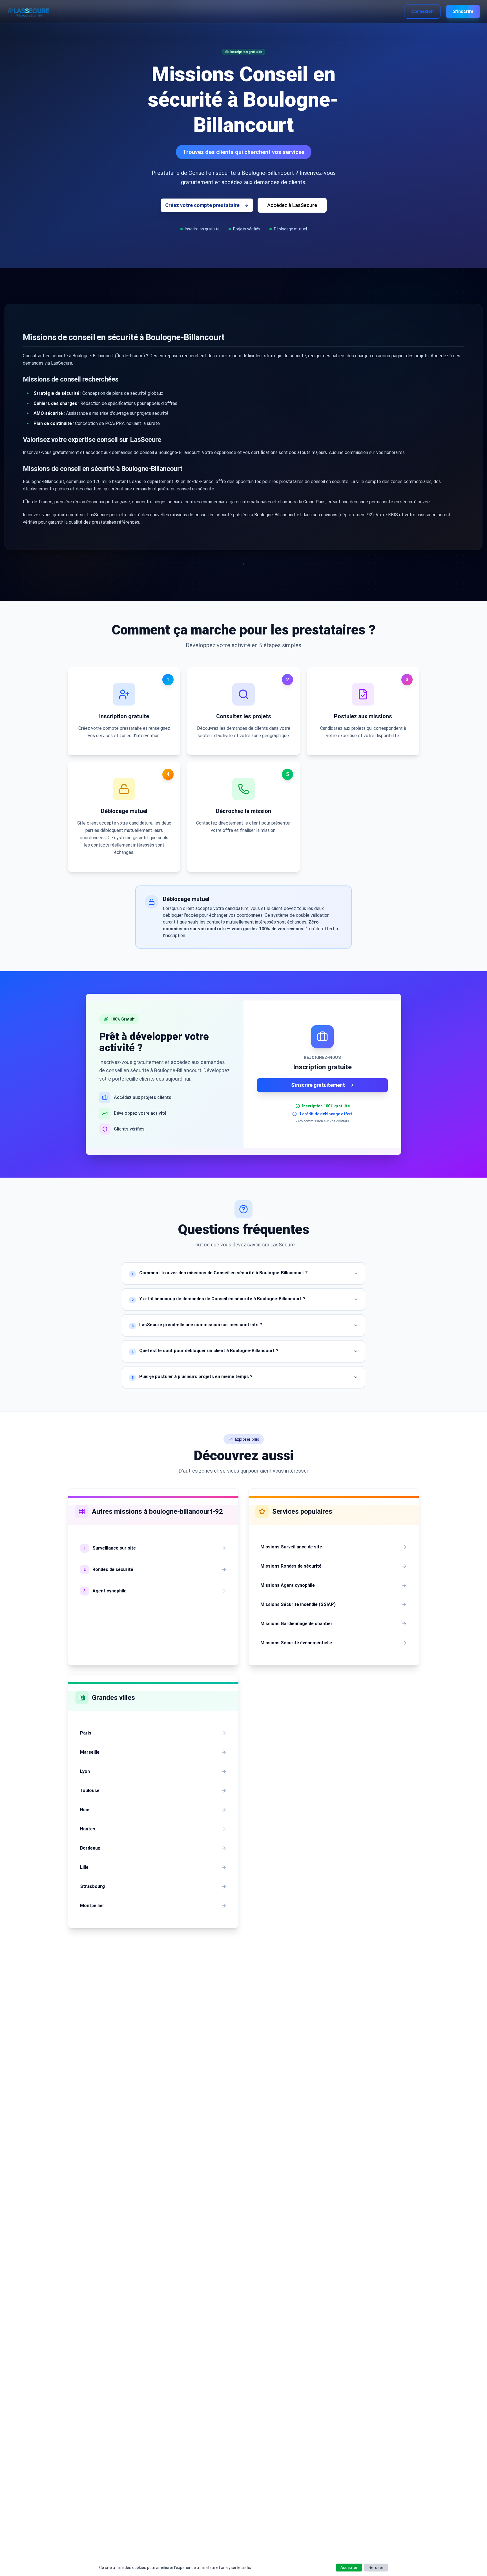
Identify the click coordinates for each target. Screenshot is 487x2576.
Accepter (349, 2568)
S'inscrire (463, 11)
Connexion (422, 11)
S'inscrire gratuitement (318, 1085)
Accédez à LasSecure (292, 205)
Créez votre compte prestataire (202, 205)
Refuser (376, 2568)
